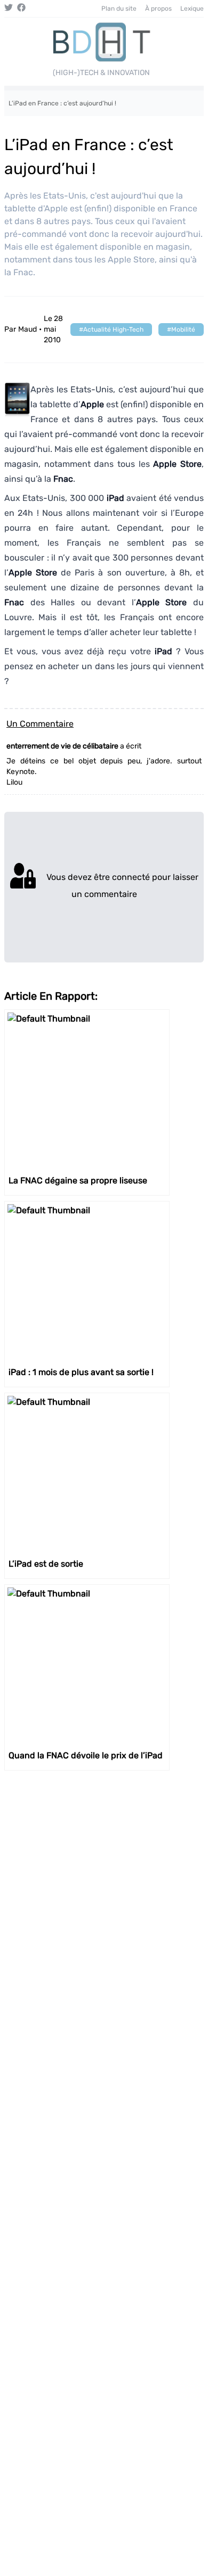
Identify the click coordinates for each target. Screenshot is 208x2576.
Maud (27, 329)
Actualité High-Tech (113, 330)
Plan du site (119, 9)
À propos (158, 9)
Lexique (192, 9)
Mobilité (183, 330)
